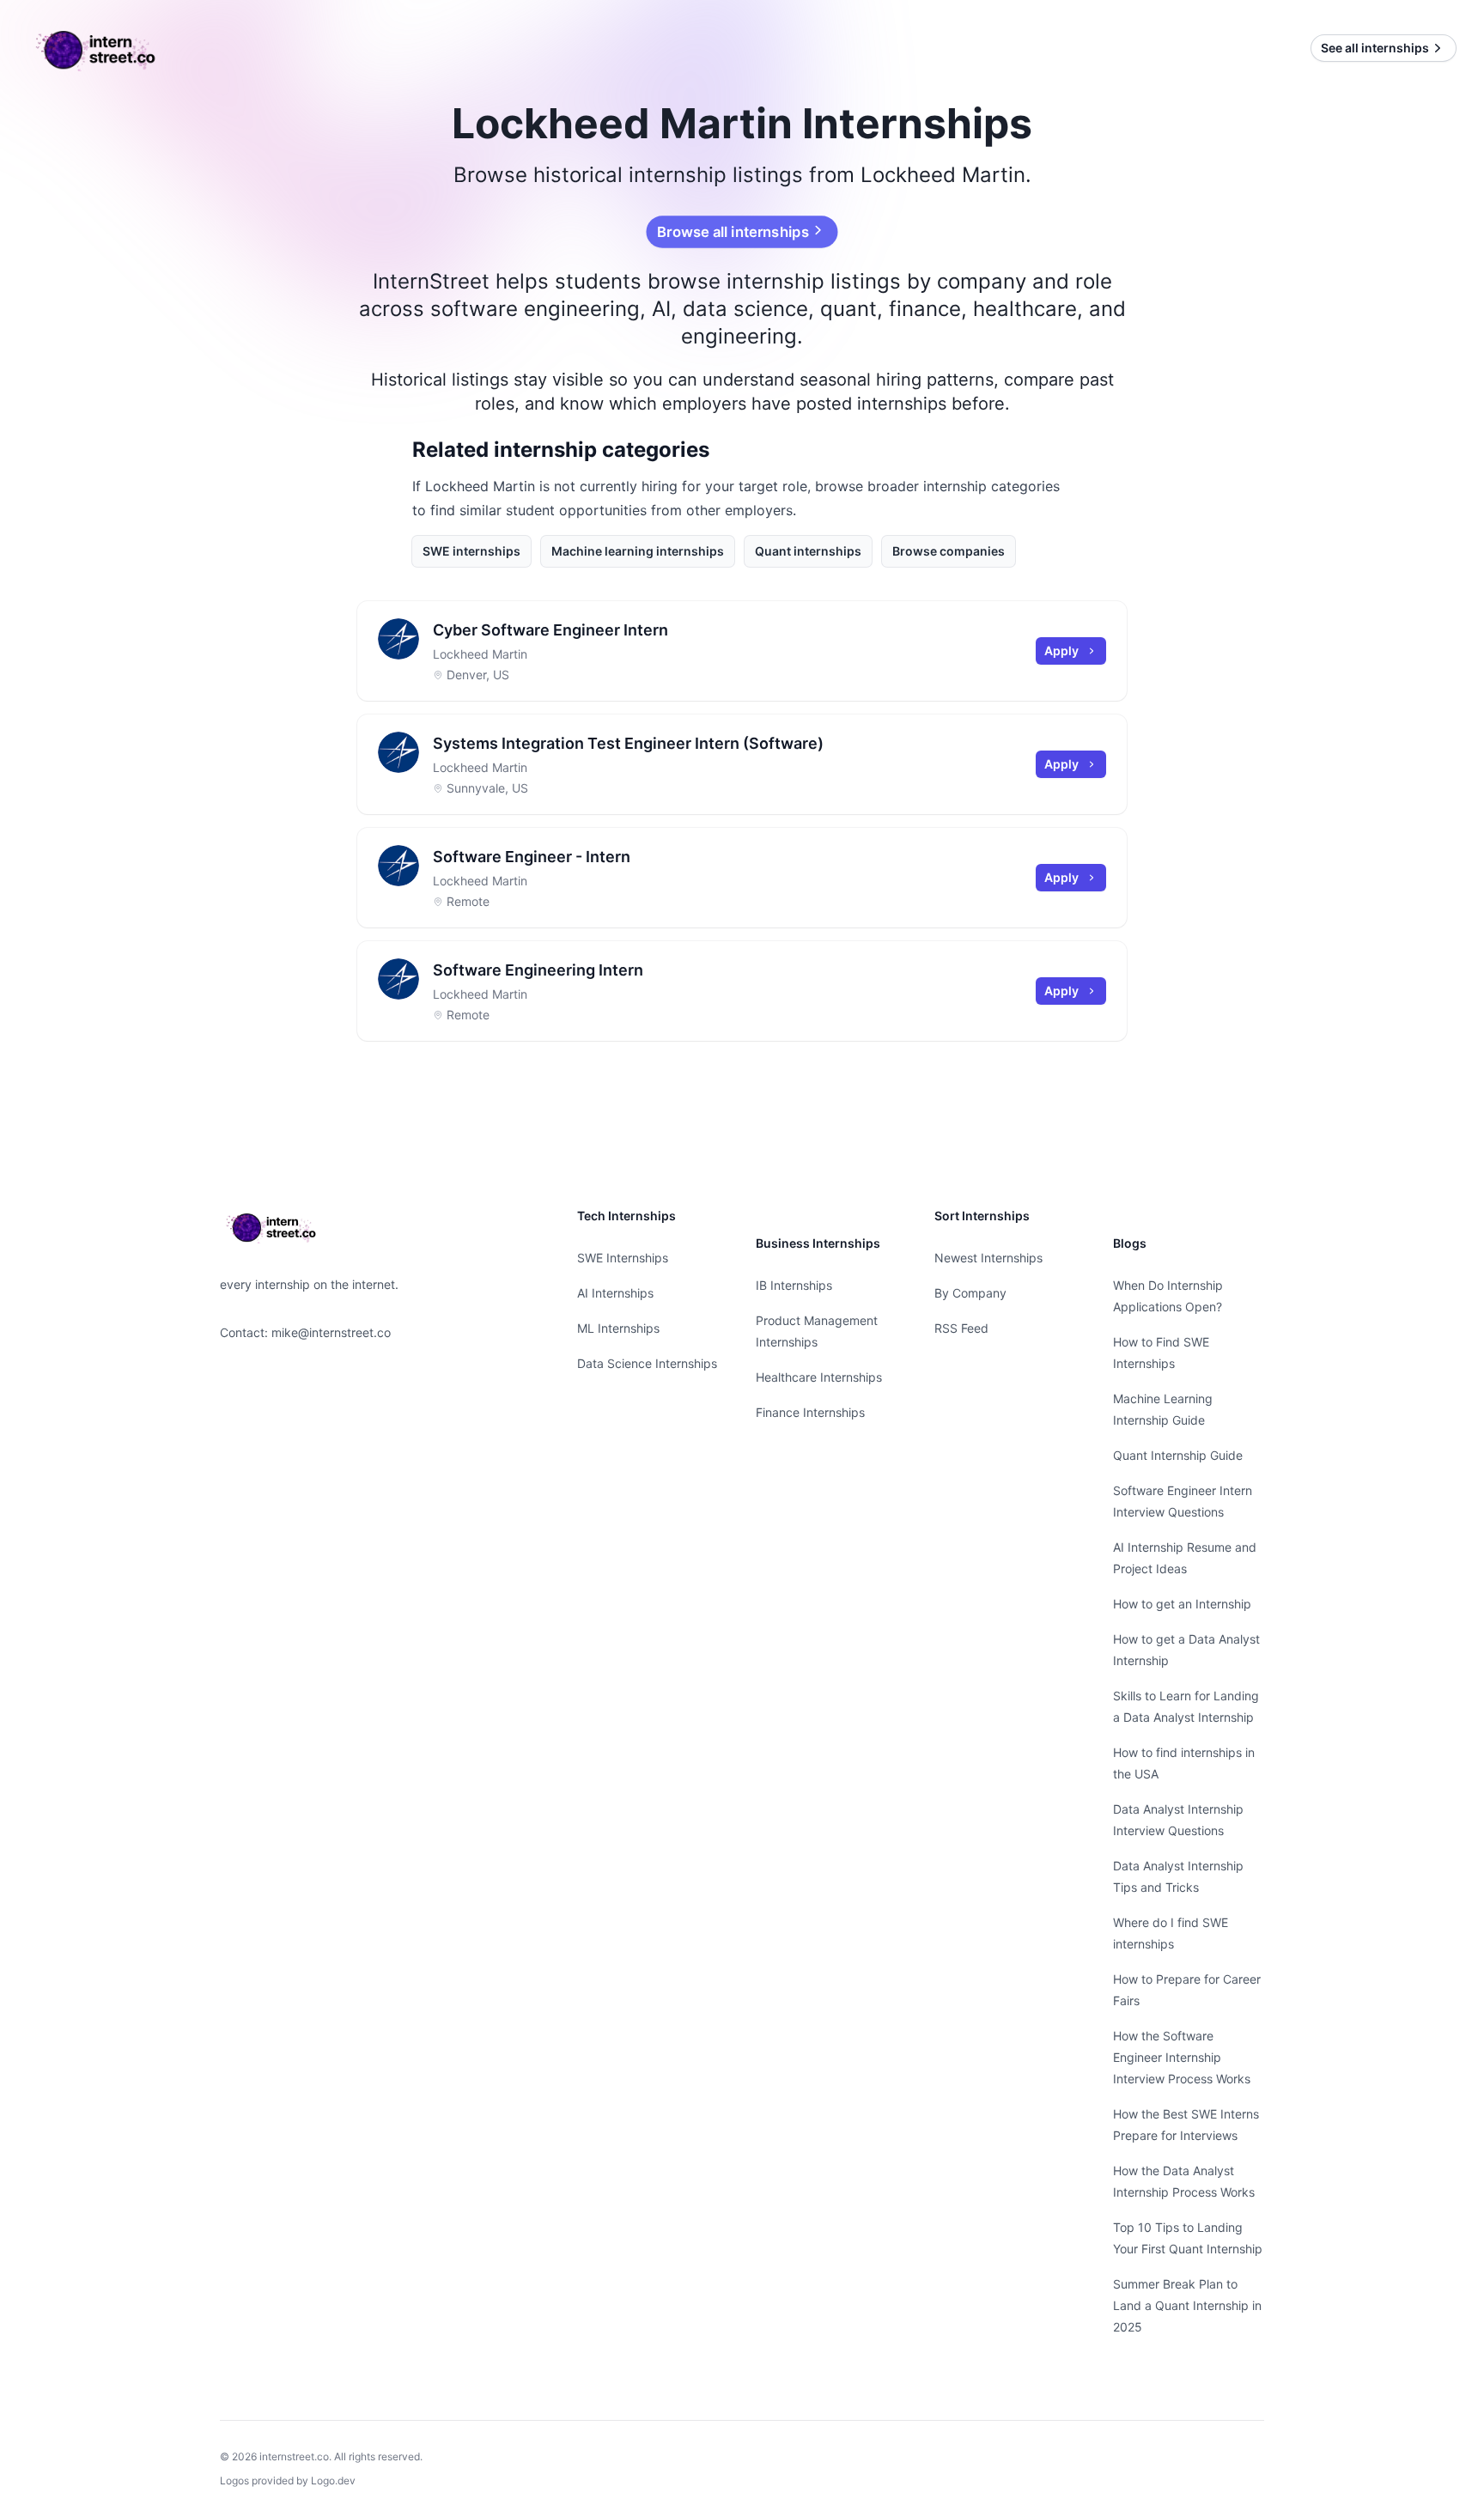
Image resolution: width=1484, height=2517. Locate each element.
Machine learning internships (638, 551)
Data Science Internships (647, 1363)
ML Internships (618, 1328)
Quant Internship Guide (1178, 1455)
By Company (970, 1293)
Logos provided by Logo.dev (288, 2481)
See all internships (1375, 48)
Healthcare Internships (819, 1377)
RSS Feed (961, 1328)
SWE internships (471, 551)
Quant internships (808, 551)
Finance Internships (810, 1412)
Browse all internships (733, 232)
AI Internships (615, 1293)
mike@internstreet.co (331, 1332)
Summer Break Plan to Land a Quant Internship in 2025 (1187, 2305)
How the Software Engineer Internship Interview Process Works (1182, 2057)
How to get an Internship (1182, 1604)
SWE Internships (623, 1258)
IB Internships (794, 1285)
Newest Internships (988, 1258)
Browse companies (949, 551)
